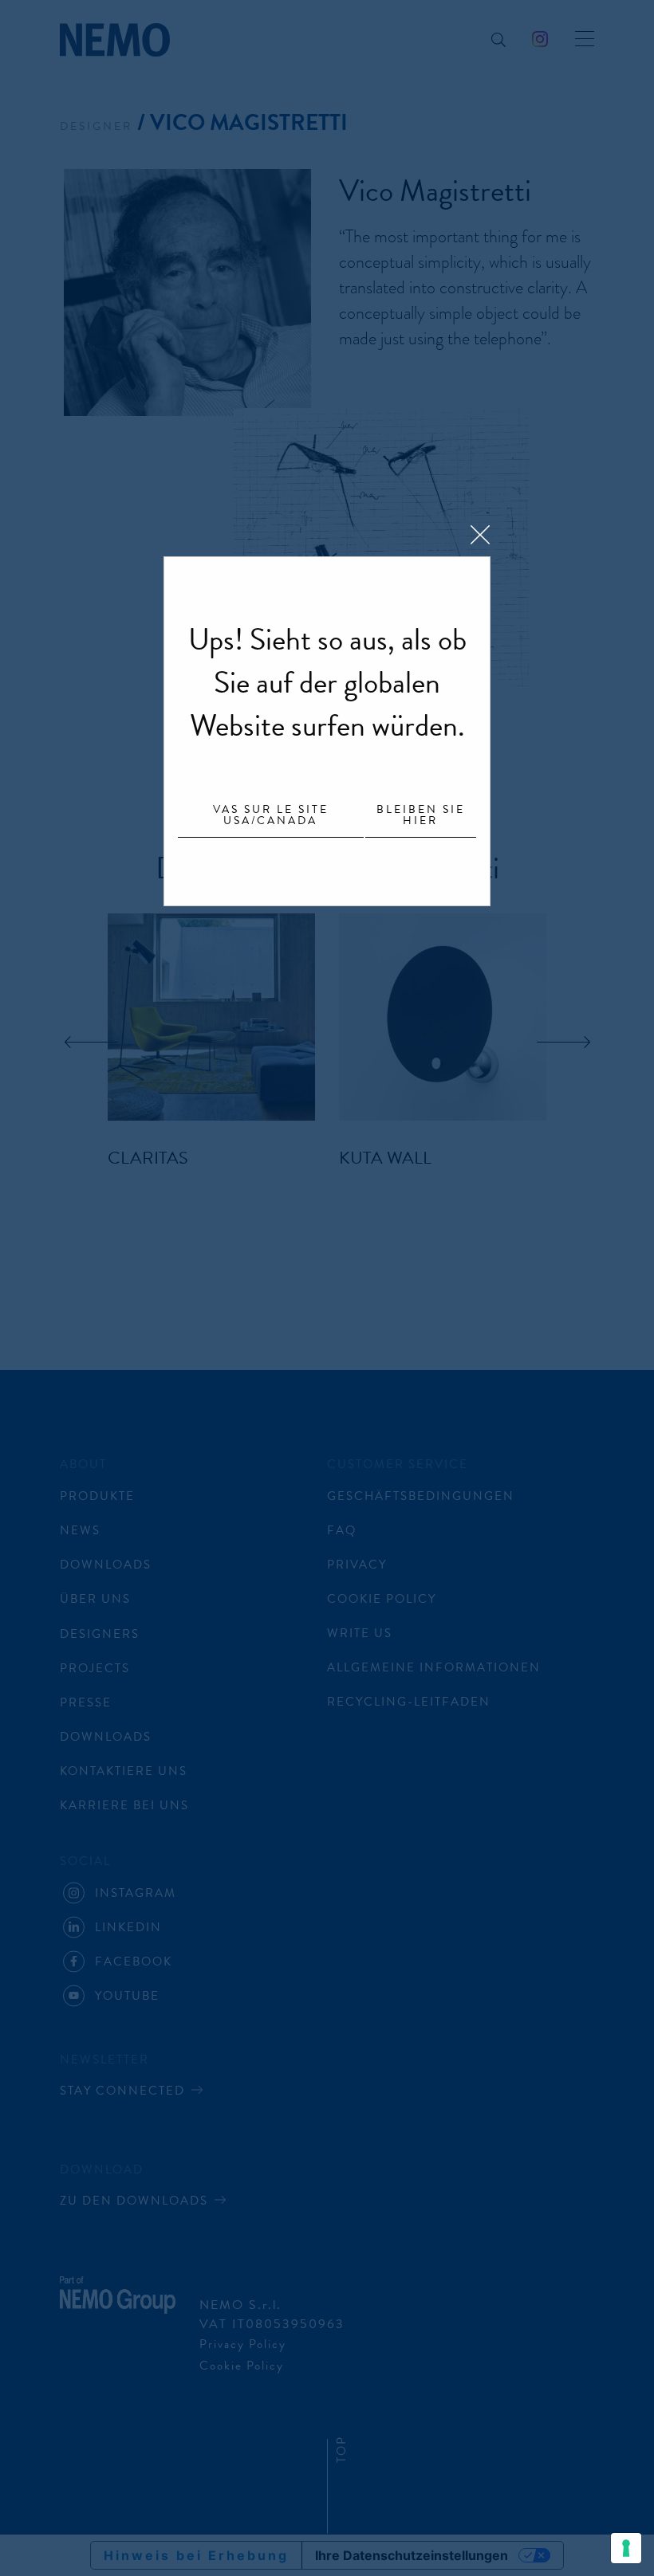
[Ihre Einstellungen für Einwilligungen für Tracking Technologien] (626, 2548)
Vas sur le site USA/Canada (271, 816)
